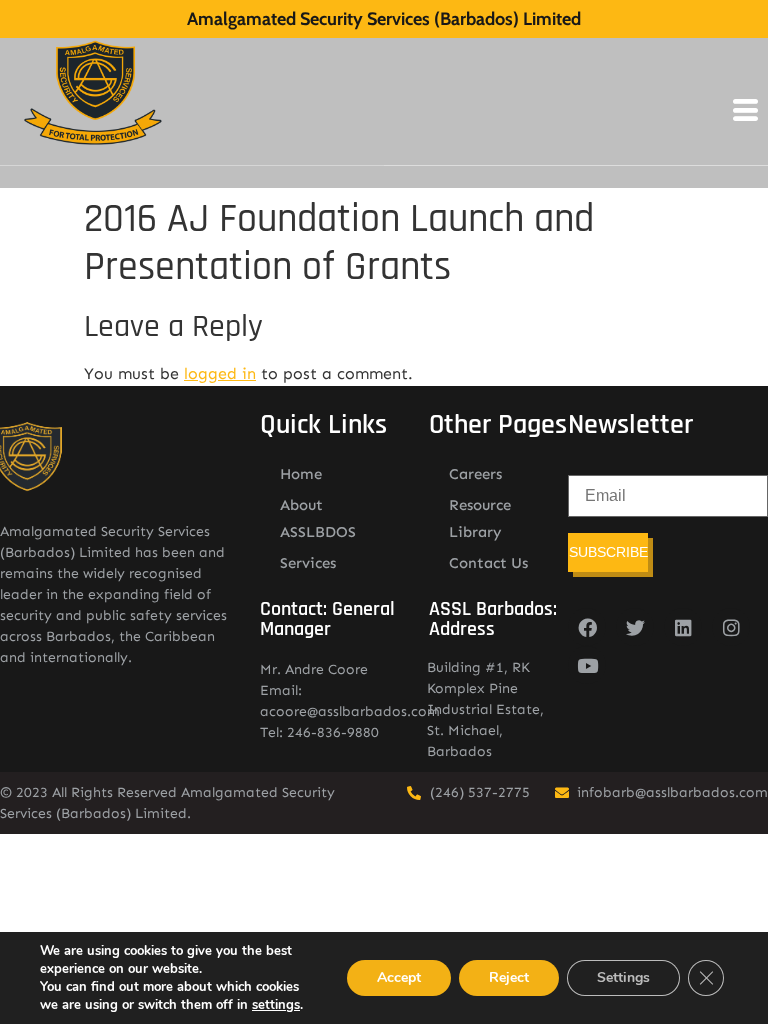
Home (301, 474)
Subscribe (608, 552)
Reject (509, 977)
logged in (220, 373)
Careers (475, 474)
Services (308, 563)
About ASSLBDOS (318, 518)
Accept (399, 977)
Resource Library (480, 518)
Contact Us (488, 563)
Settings (623, 977)
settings (276, 1005)
